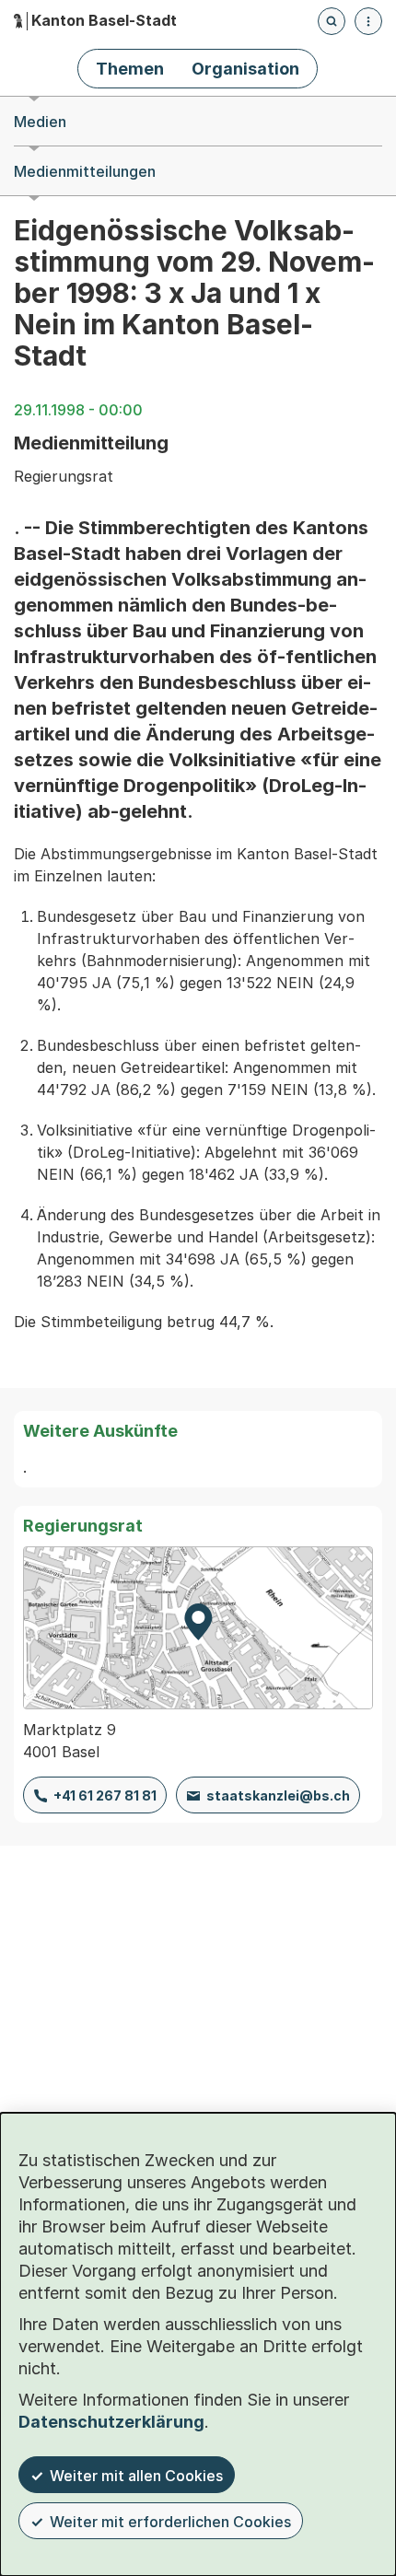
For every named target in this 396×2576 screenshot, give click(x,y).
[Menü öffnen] (368, 21)
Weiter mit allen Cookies (136, 2476)
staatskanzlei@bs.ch (278, 1795)
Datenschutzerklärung (111, 2422)
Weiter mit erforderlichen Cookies (170, 2522)
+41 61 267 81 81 (105, 1795)
